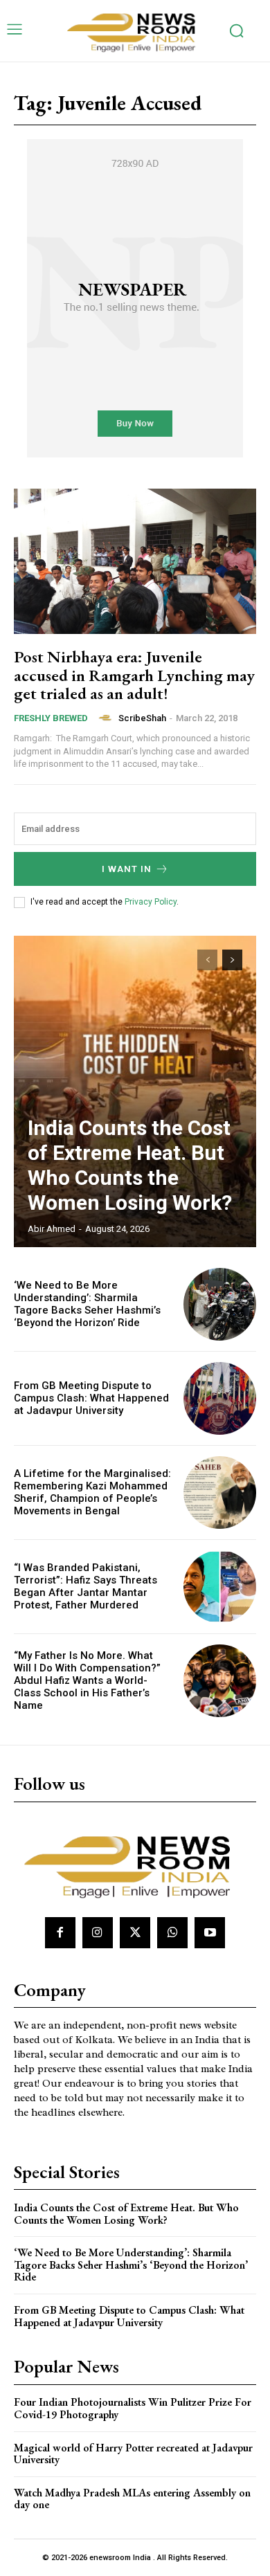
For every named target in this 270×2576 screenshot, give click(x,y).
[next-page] (232, 960)
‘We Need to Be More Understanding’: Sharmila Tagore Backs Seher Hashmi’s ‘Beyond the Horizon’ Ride (87, 1304)
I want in (127, 869)
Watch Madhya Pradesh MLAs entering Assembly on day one (132, 2499)
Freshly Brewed (51, 718)
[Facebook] (60, 1932)
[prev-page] (207, 960)
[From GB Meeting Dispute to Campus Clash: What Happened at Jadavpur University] (220, 1398)
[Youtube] (210, 1932)
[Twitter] (135, 1932)
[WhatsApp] (172, 1932)
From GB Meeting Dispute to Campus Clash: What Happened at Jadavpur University (91, 1398)
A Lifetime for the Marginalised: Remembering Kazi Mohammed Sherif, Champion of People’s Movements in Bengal (92, 1492)
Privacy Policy (151, 902)
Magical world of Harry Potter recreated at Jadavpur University (133, 2454)
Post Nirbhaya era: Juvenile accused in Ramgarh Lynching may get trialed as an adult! (134, 675)
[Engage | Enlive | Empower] (135, 31)
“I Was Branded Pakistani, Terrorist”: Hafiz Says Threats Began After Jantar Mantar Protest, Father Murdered (85, 1586)
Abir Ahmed (52, 1229)
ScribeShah (142, 718)
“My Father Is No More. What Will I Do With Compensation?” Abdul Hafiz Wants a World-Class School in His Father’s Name (87, 1680)
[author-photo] (107, 718)
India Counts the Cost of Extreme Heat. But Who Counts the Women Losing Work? (130, 1165)
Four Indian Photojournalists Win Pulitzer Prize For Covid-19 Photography (133, 2408)
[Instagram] (98, 1932)
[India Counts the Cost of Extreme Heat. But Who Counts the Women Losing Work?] (135, 1091)
